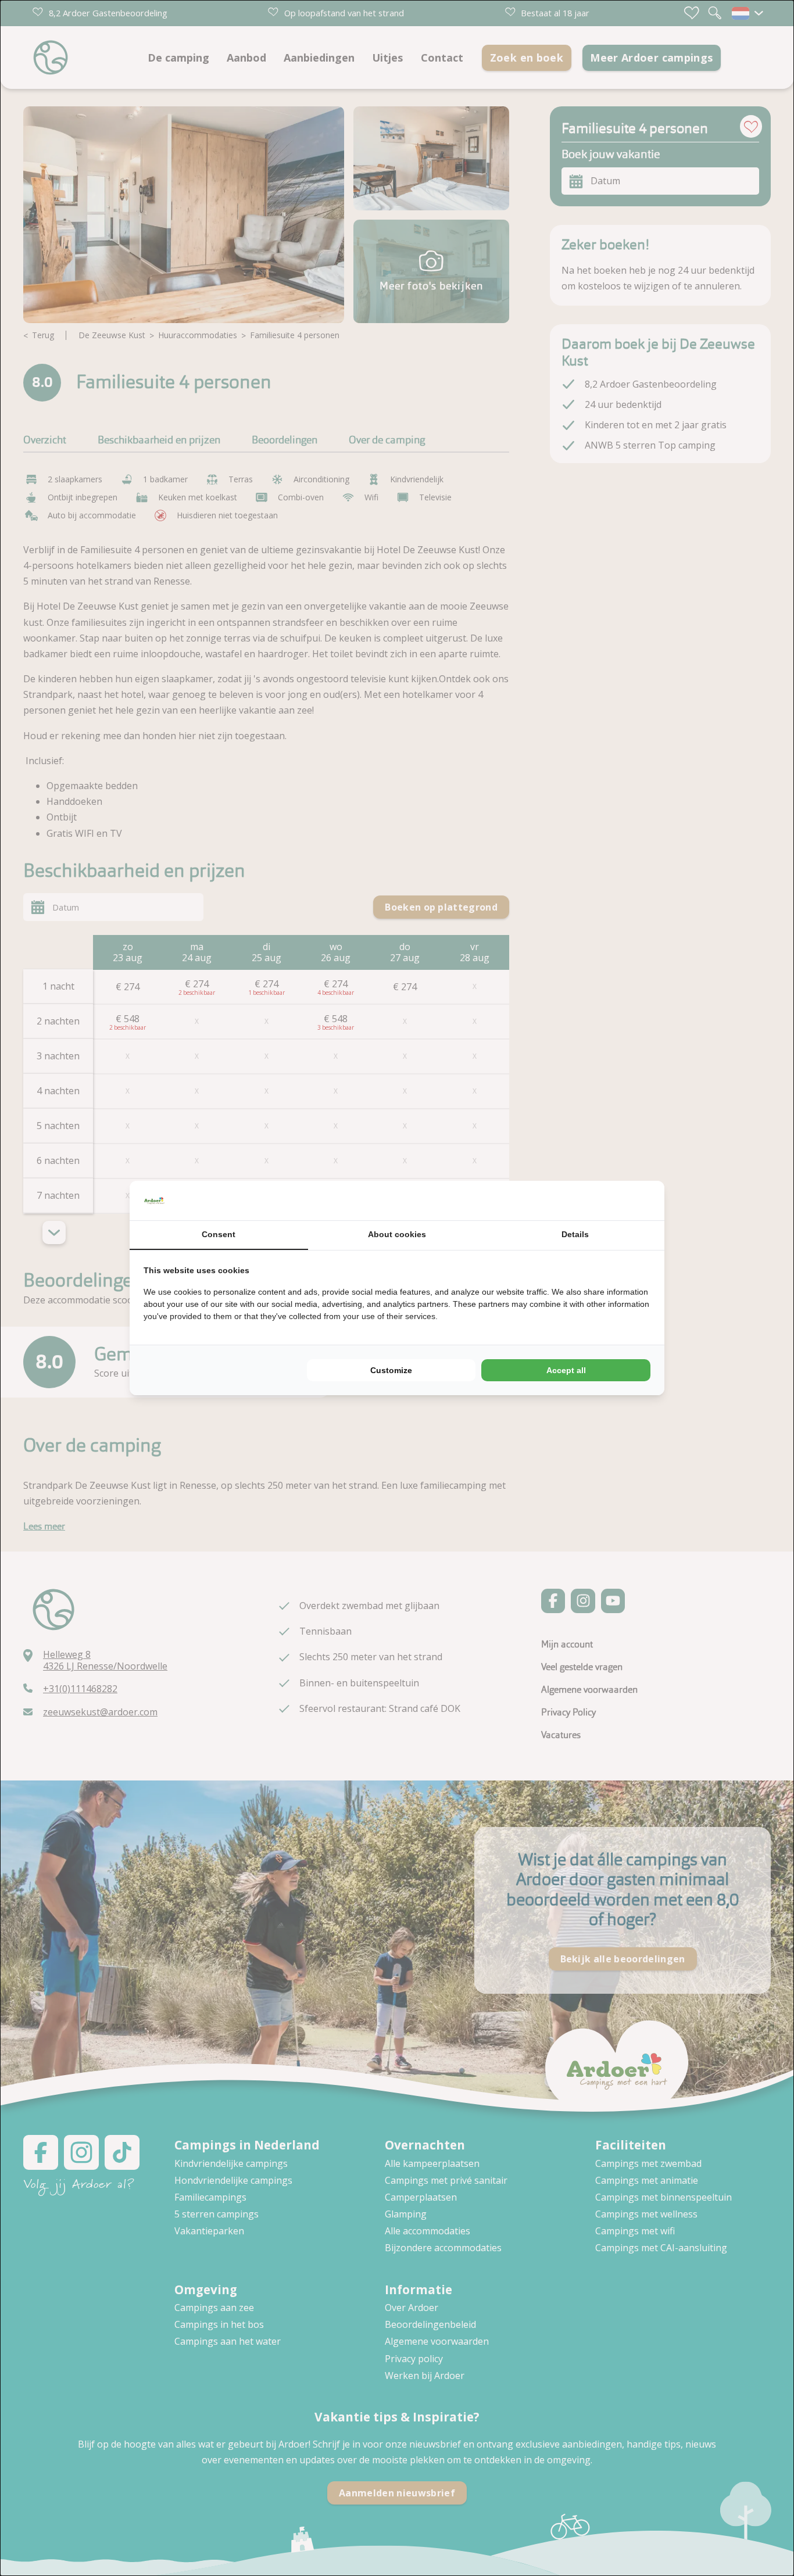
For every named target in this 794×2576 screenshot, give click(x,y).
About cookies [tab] (397, 1234)
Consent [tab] (219, 1234)
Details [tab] (575, 1234)
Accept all (566, 1370)
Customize (391, 1370)
